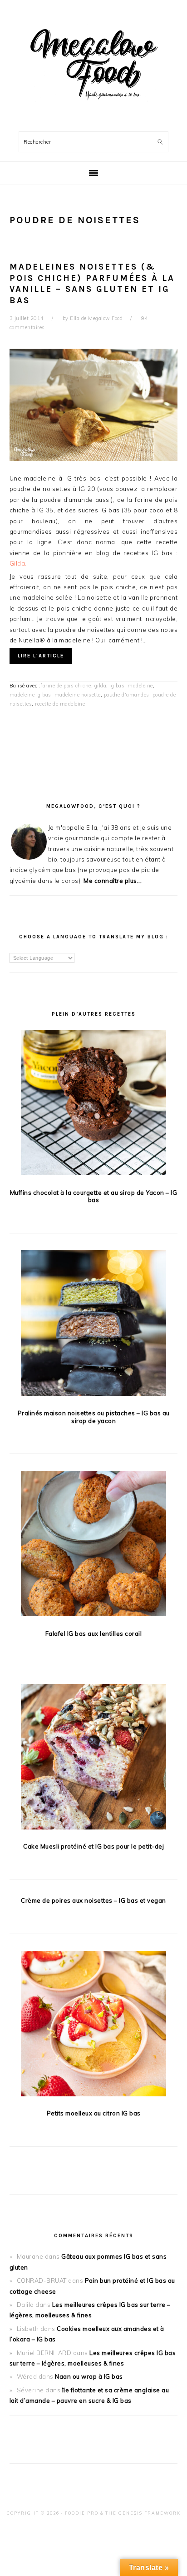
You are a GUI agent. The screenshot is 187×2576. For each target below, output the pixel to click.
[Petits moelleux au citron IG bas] (94, 2025)
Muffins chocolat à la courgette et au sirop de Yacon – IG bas (94, 1196)
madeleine (140, 686)
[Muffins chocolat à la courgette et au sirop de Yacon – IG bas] (94, 1104)
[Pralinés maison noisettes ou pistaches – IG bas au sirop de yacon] (94, 1325)
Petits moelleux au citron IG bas (94, 2113)
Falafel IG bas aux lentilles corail (94, 1634)
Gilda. (18, 563)
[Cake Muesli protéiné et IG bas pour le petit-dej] (94, 1758)
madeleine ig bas (30, 695)
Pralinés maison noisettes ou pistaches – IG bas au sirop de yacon (94, 1417)
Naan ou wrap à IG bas (89, 2376)
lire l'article (41, 656)
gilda (101, 686)
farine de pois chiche (66, 686)
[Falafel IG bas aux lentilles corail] (94, 1545)
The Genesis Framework (143, 2513)
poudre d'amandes (127, 695)
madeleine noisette (78, 695)
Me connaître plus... (113, 881)
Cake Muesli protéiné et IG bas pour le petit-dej (93, 1846)
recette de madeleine (60, 704)
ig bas (117, 686)
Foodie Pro (82, 2513)
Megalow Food (93, 63)
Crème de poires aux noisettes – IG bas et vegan (93, 1900)
